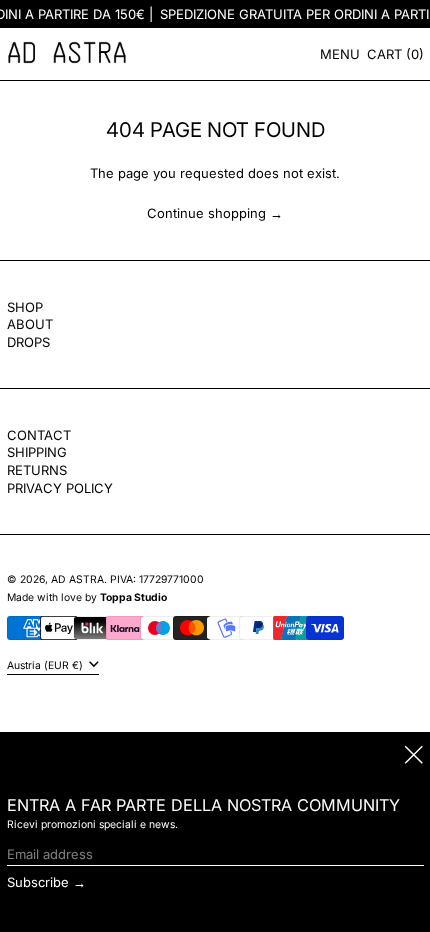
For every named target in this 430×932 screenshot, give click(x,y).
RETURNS (37, 470)
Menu (340, 54)
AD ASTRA (77, 579)
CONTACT (39, 435)
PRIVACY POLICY (60, 488)
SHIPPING (37, 452)
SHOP (25, 307)
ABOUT (30, 324)
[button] (395, 54)
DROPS (28, 342)
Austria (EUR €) (46, 665)
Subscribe (38, 882)
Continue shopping (206, 213)
